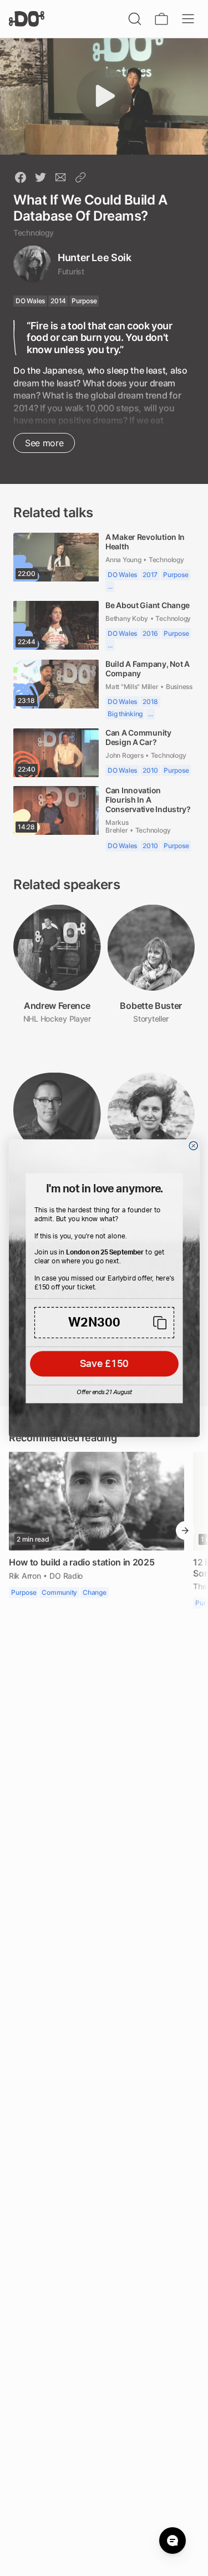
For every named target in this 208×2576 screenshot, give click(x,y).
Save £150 (104, 1364)
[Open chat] (173, 2541)
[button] (104, 1322)
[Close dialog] (193, 1146)
